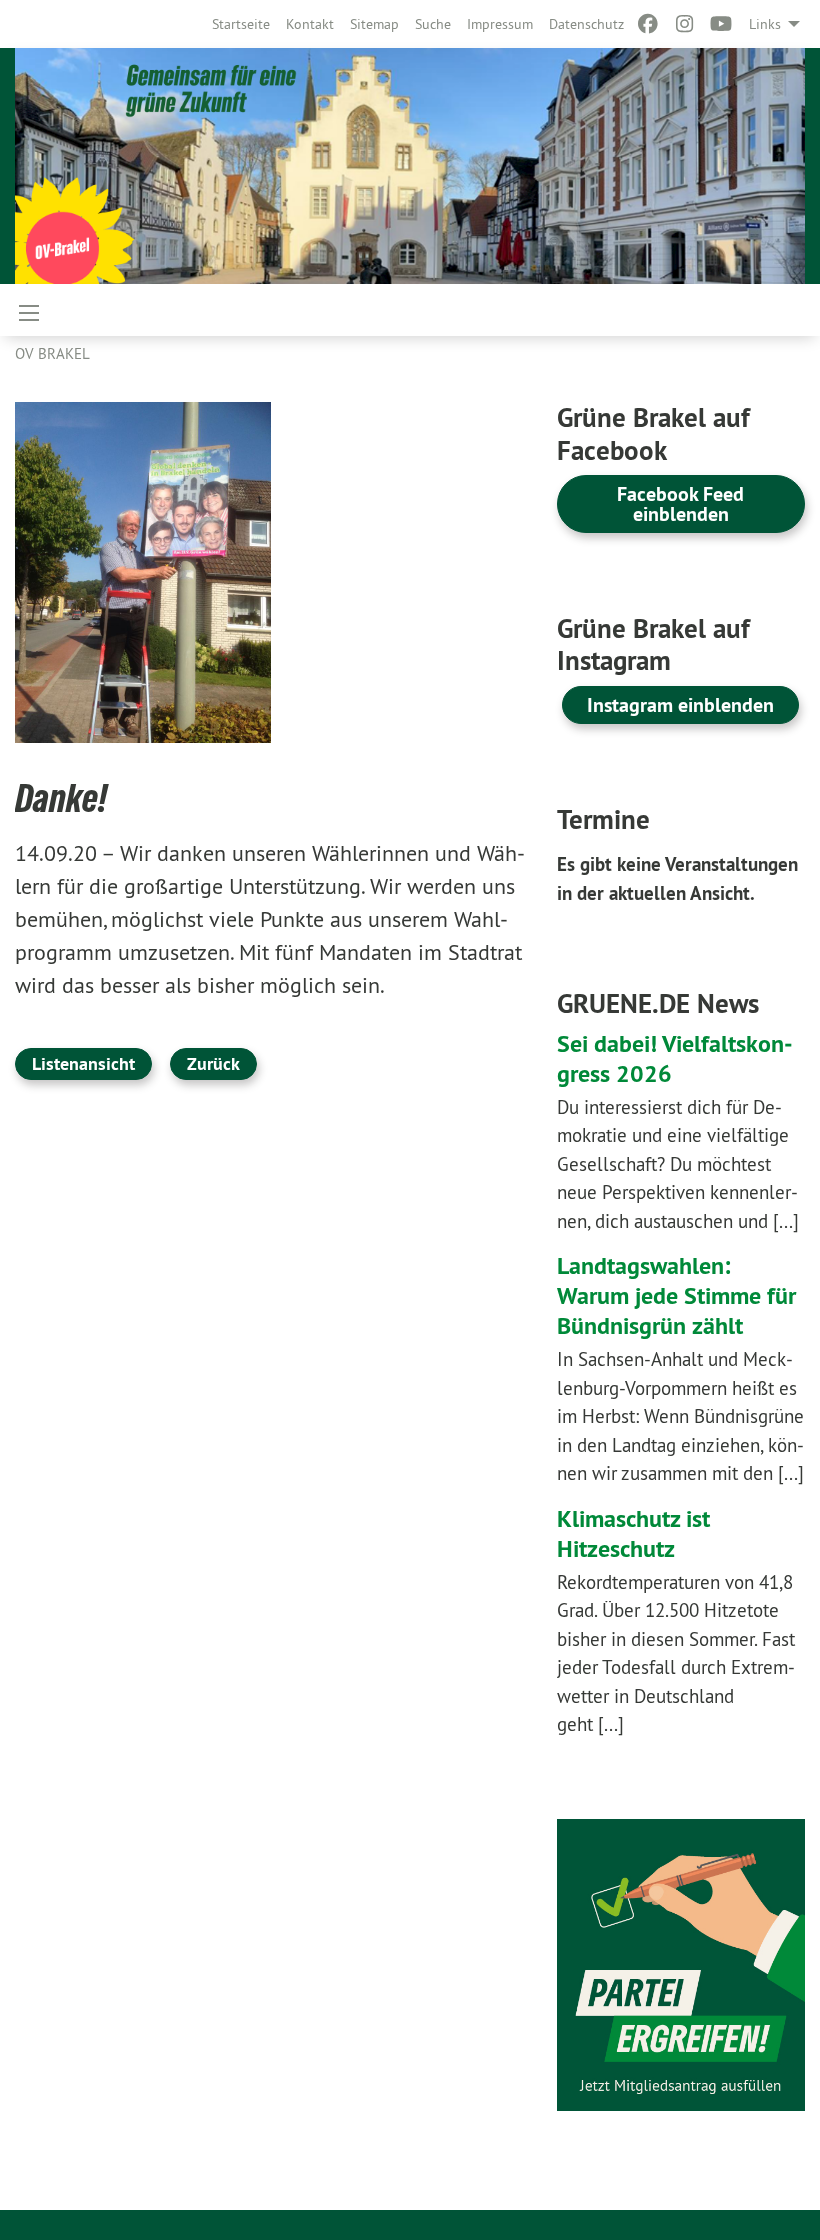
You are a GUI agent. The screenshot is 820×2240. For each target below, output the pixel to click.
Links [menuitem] (765, 24)
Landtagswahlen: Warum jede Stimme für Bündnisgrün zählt (676, 1295)
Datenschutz (586, 24)
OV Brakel (52, 353)
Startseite (241, 24)
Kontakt (310, 24)
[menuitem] (241, 24)
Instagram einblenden (680, 705)
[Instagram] (684, 24)
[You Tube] (721, 24)
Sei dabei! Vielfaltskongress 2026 (675, 1058)
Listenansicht (83, 1063)
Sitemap (374, 24)
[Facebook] (648, 24)
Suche (433, 24)
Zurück (213, 1063)
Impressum (500, 24)
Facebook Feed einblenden (680, 504)
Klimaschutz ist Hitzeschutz (633, 1533)
